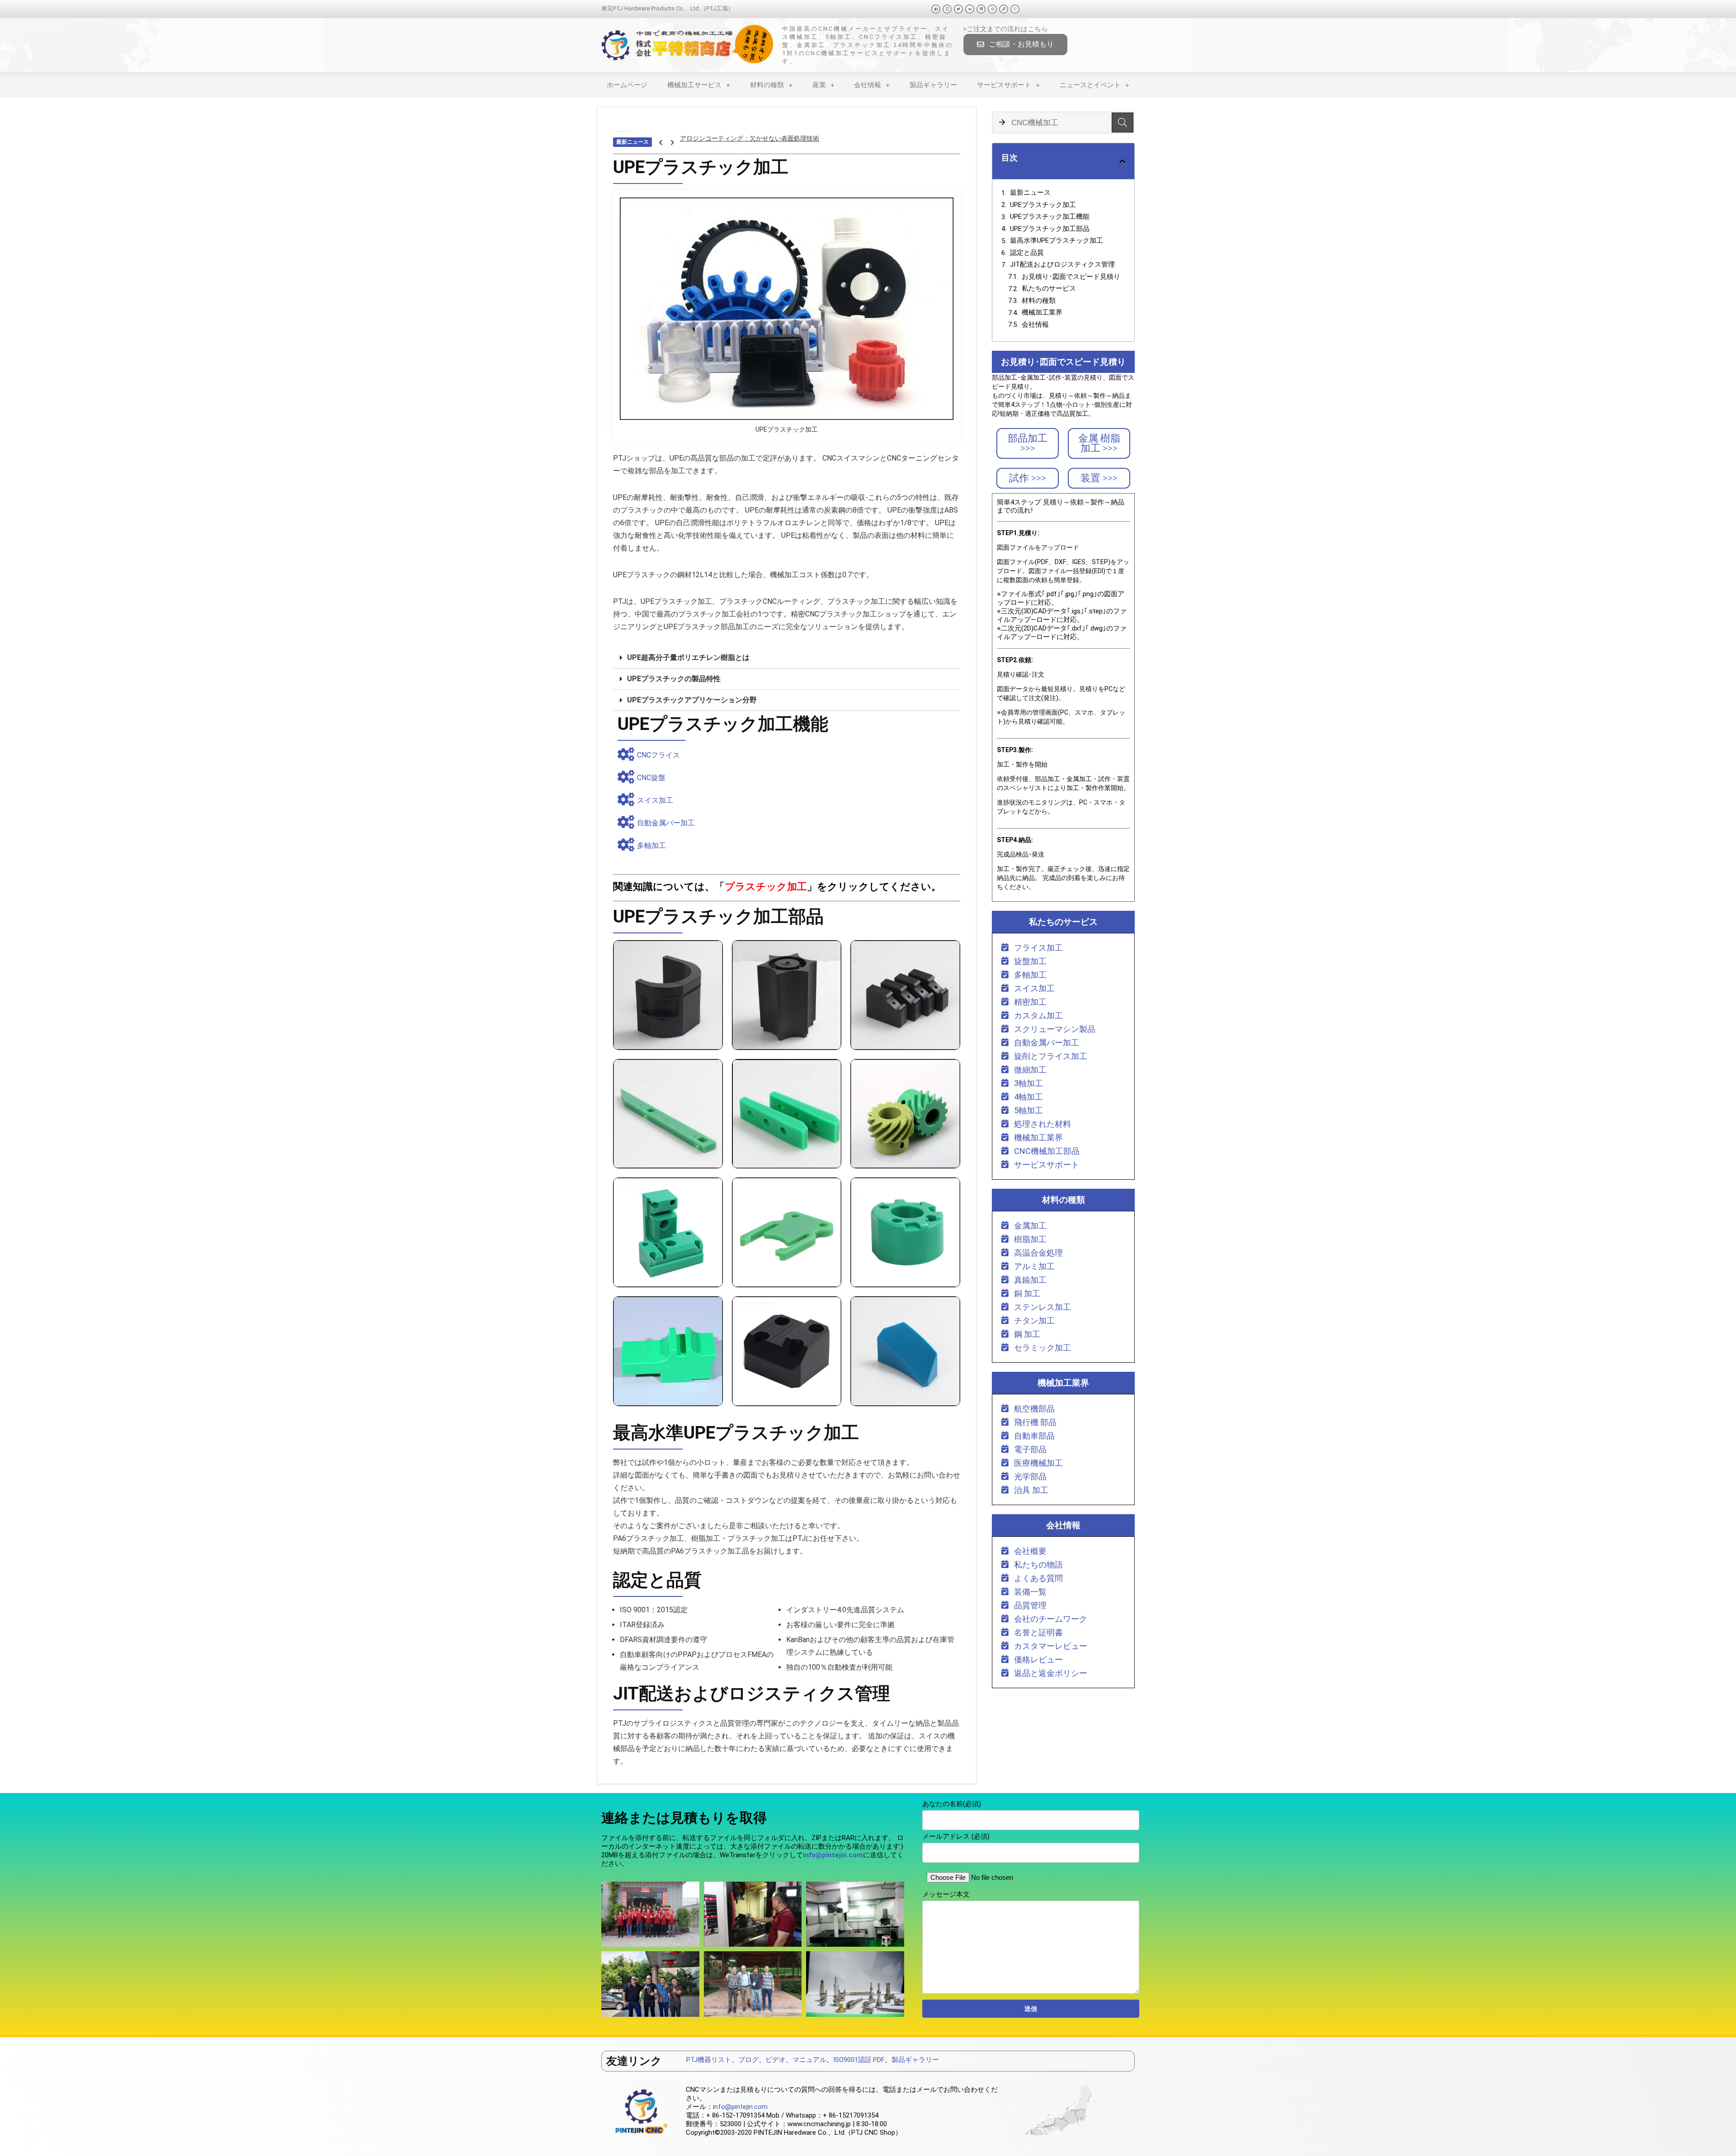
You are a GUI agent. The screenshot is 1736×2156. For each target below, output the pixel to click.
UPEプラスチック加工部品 (1050, 229)
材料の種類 (767, 85)
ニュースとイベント (1090, 85)
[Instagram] (992, 9)
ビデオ (776, 2060)
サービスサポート (1004, 85)
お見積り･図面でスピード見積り (1071, 277)
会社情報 (868, 85)
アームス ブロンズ (706, 142)
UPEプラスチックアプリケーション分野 (692, 700)
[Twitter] (958, 9)
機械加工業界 (1042, 312)
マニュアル (809, 2060)
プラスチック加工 (766, 887)
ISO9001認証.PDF (859, 2060)
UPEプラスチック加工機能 (1050, 217)
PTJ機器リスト (709, 2060)
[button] (1015, 45)
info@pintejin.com (740, 2107)
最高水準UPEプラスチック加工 (1057, 240)
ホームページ (627, 85)
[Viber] (1015, 9)
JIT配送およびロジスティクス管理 (1062, 264)
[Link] (1004, 9)
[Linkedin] (981, 9)
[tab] (787, 658)
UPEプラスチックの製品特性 (674, 679)
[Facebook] (936, 9)
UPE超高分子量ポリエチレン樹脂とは (688, 657)
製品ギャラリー (933, 85)
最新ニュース (1030, 193)
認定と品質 (1027, 253)
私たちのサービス (1049, 288)
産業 (819, 85)
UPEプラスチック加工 (1043, 205)
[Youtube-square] (947, 9)
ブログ (748, 2060)
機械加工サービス (694, 85)
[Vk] (970, 9)
